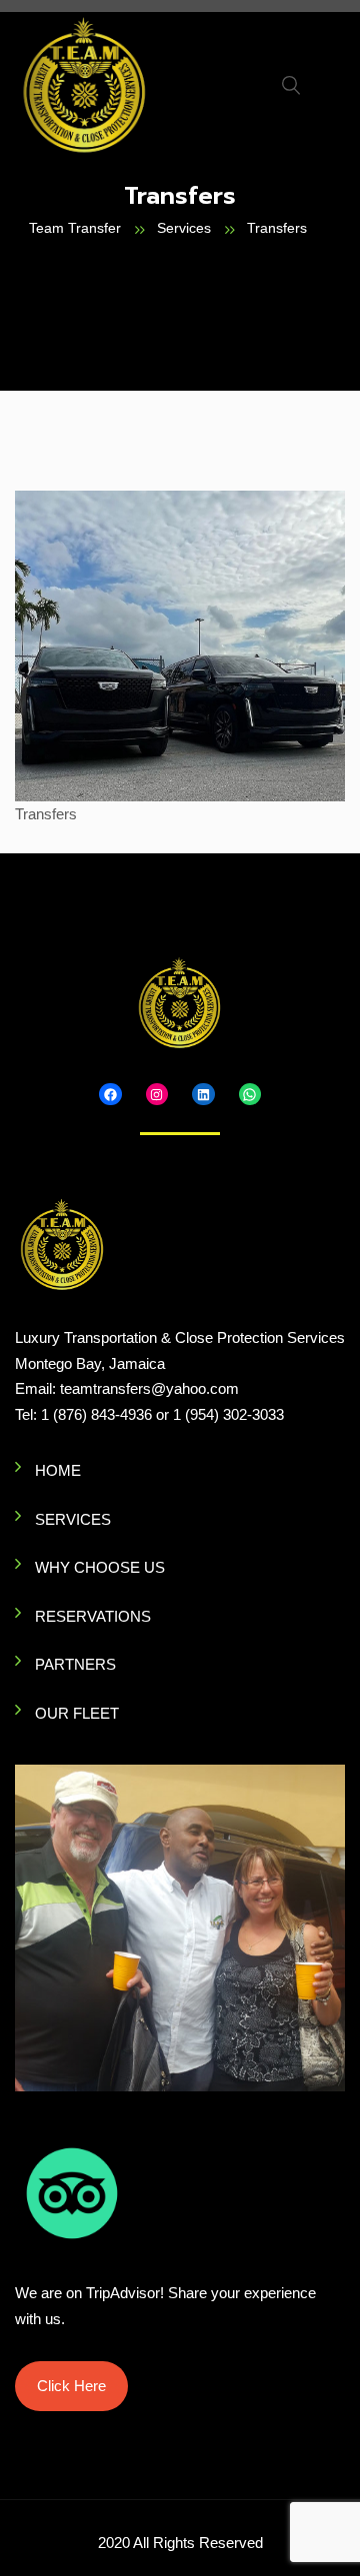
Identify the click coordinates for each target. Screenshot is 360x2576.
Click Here (71, 2386)
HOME (58, 1470)
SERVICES (73, 1519)
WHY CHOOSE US (100, 1567)
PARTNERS (75, 1664)
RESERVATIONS (93, 1616)
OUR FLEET (77, 1713)
